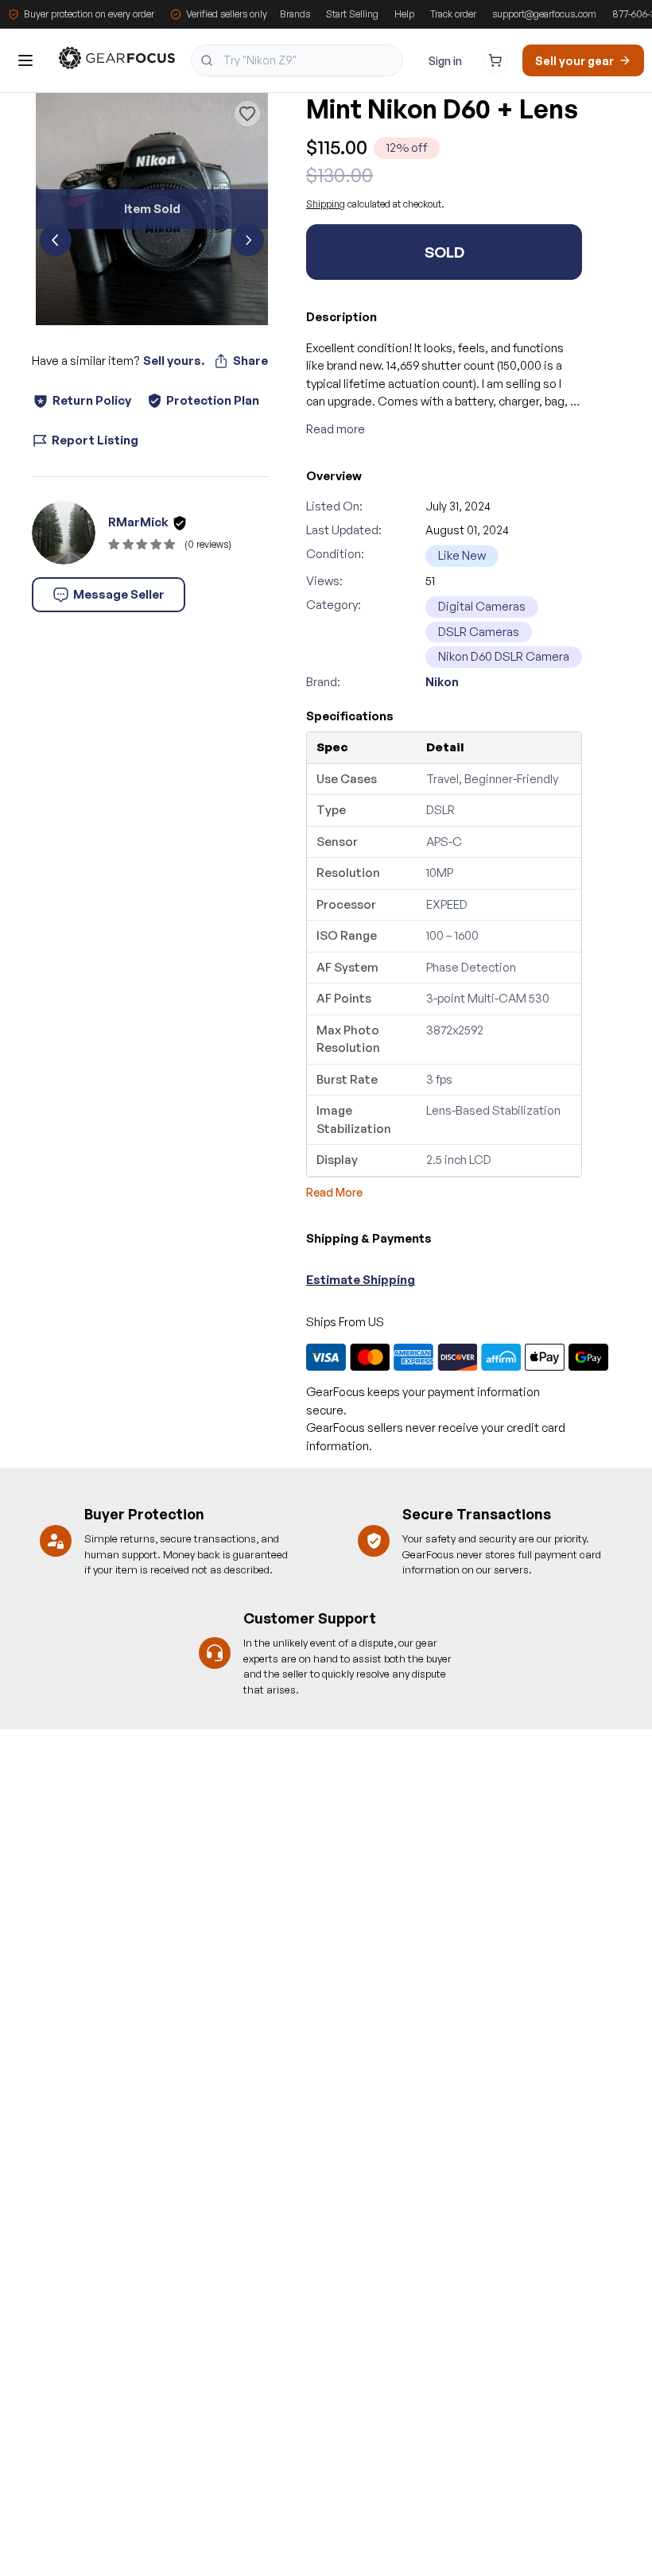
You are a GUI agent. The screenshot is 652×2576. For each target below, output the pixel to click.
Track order (453, 14)
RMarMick (138, 522)
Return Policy (92, 400)
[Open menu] (25, 60)
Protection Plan (213, 400)
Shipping (326, 204)
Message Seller (119, 594)
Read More (334, 1192)
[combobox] (297, 60)
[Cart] (495, 60)
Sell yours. (174, 361)
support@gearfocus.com (544, 14)
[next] (248, 240)
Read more (336, 429)
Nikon (442, 682)
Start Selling (352, 14)
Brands (295, 14)
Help (404, 14)
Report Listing (95, 440)
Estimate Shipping (361, 1280)
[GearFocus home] (117, 61)
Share (250, 361)
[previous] (56, 240)
